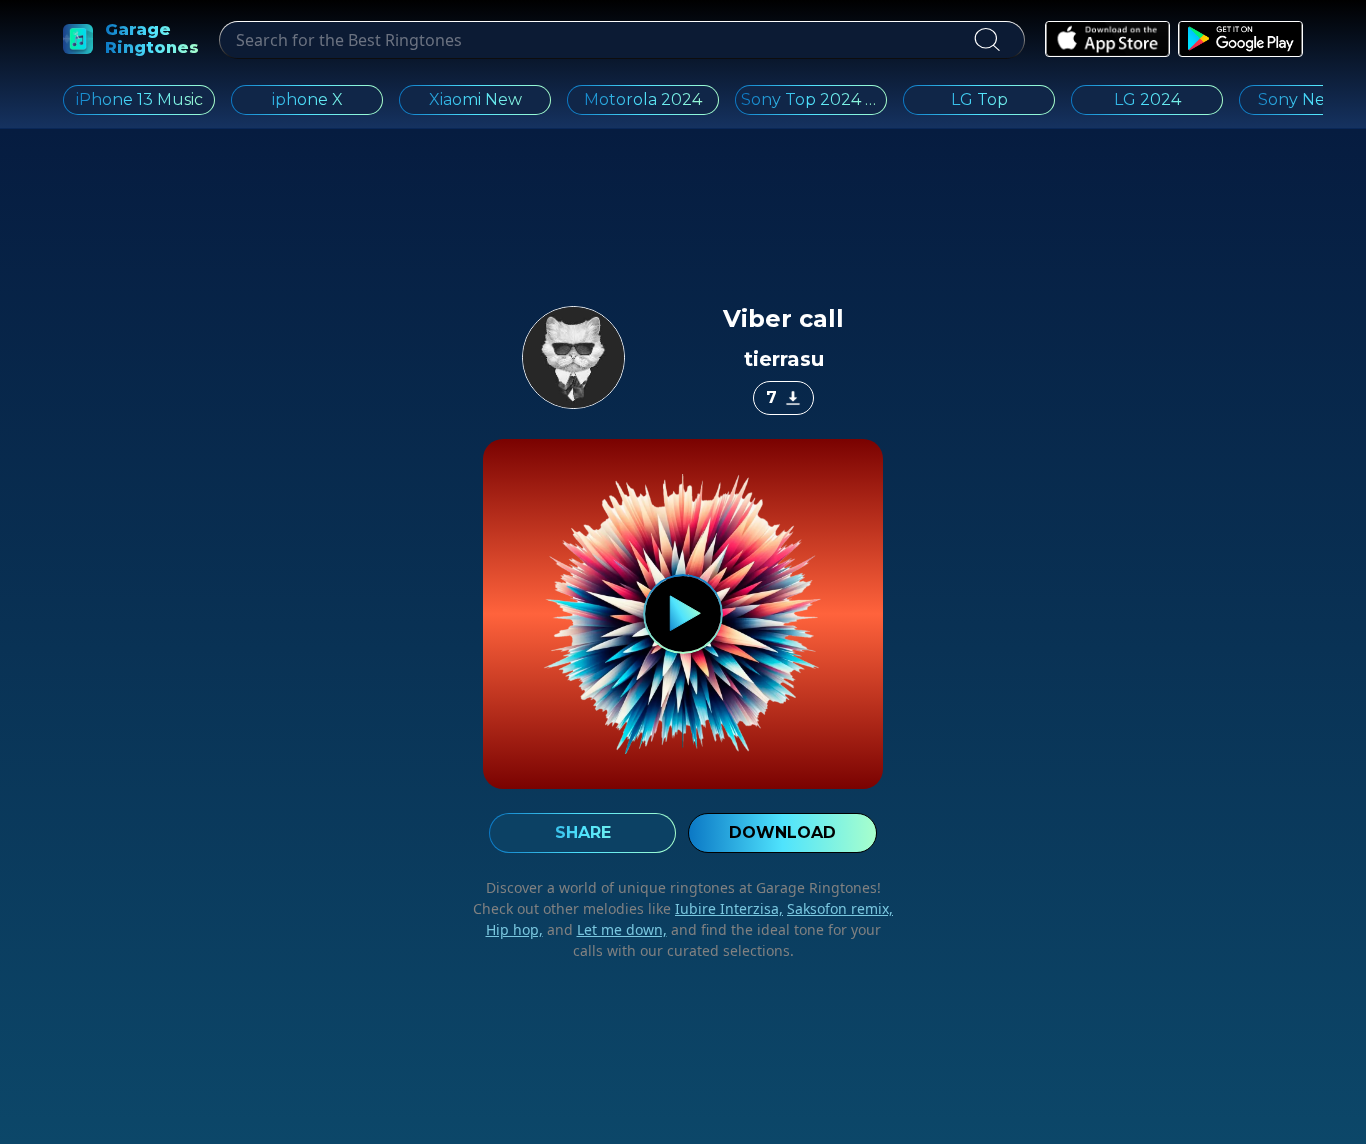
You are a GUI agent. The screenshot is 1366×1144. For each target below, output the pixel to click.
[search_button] (986, 40)
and (605, 929)
